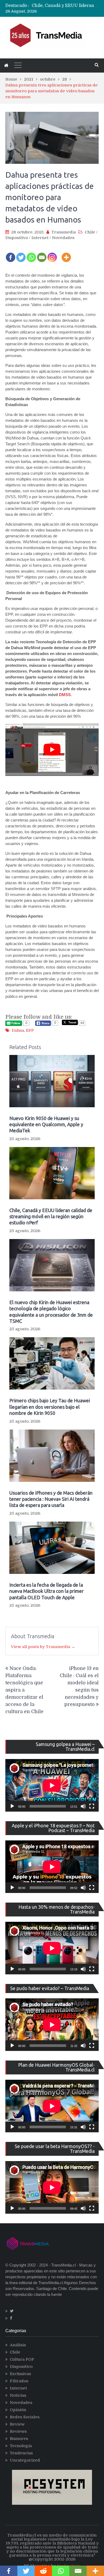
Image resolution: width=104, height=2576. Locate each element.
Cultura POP (22, 2359)
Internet (40, 238)
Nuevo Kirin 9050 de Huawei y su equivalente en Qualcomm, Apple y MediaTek (46, 1124)
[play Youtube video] (52, 750)
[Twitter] (21, 254)
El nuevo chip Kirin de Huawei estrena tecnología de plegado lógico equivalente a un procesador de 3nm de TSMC (51, 1312)
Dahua (18, 1030)
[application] (52, 1785)
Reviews (18, 2431)
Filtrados (19, 2381)
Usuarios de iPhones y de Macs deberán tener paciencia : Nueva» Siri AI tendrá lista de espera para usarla (51, 1499)
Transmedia (64, 232)
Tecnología (21, 2446)
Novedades (63, 238)
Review (17, 2424)
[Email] (42, 254)
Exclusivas (20, 2374)
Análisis (18, 2345)
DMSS (65, 695)
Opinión (18, 2410)
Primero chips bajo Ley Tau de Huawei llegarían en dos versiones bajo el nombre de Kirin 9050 (50, 1407)
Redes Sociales (25, 2417)
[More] (66, 254)
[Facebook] (11, 254)
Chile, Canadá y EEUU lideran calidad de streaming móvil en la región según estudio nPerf (51, 1216)
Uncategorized (25, 2460)
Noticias (18, 2395)
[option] (65, 6)
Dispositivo (17, 238)
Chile (90, 232)
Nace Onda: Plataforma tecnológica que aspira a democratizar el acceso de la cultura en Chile (24, 1690)
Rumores (19, 2439)
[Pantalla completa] (92, 1806)
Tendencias (21, 2453)
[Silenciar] (83, 1806)
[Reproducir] (12, 1806)
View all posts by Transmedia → (43, 1647)
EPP (30, 1030)
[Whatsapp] (31, 254)
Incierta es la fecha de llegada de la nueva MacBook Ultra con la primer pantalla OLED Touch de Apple (47, 1591)
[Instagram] (52, 254)
